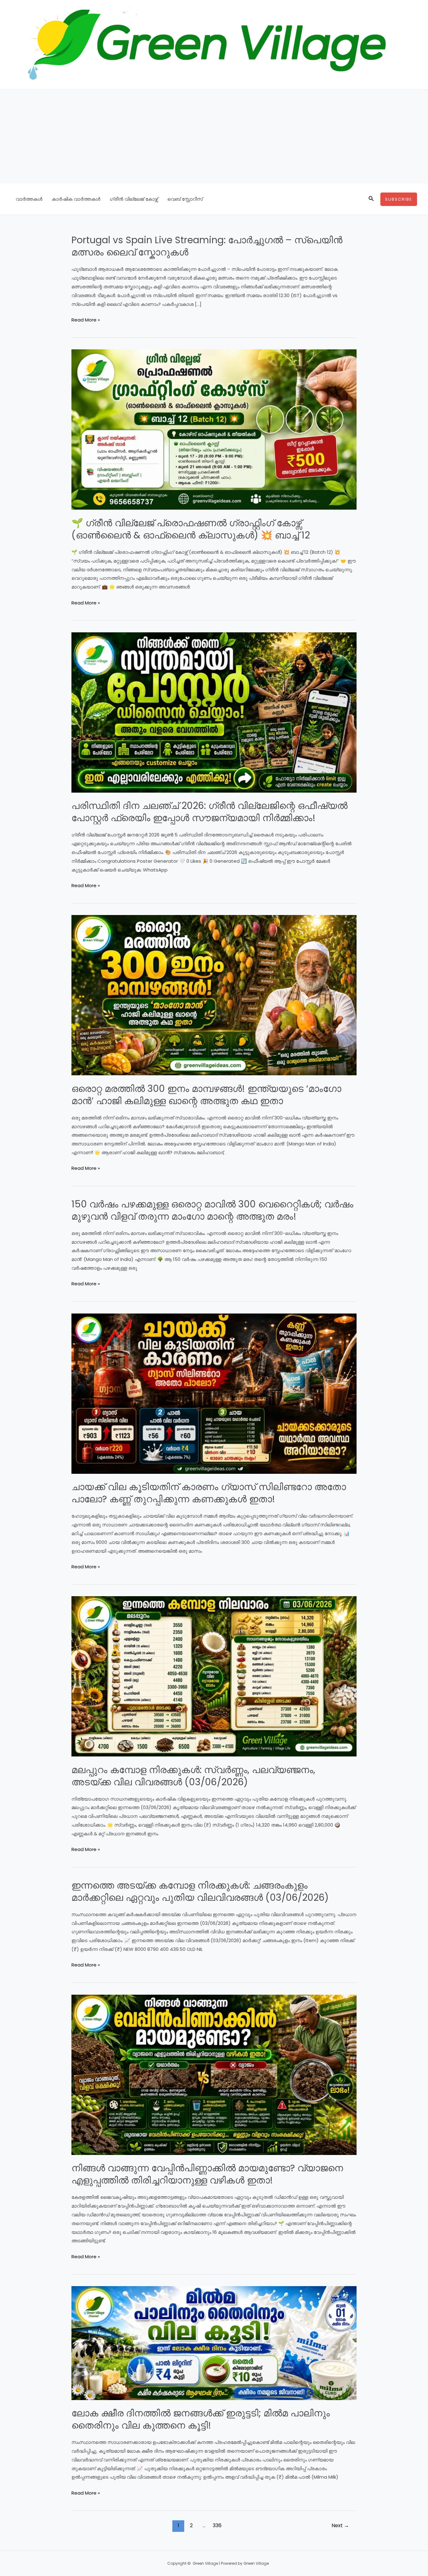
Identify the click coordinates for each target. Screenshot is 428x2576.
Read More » (86, 320)
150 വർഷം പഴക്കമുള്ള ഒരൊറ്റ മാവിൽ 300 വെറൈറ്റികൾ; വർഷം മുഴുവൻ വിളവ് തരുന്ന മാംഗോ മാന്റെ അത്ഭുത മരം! (212, 1210)
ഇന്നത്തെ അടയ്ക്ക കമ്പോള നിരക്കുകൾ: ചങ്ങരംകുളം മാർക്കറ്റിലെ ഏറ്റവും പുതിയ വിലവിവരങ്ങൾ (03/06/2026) (200, 1891)
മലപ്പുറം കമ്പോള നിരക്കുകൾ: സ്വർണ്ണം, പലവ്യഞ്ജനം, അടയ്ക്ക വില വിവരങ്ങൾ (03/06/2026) (193, 1776)
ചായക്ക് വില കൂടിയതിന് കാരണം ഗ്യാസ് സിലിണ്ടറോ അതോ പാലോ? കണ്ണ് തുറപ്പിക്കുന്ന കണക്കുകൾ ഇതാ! (209, 1493)
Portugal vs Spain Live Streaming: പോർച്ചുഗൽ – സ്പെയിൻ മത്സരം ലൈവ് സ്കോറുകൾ (207, 246)
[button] (371, 199)
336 (217, 2525)
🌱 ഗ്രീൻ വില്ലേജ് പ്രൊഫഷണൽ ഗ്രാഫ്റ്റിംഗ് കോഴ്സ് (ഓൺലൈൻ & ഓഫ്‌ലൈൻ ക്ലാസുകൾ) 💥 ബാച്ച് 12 (191, 529)
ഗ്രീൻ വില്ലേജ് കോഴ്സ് (134, 199)
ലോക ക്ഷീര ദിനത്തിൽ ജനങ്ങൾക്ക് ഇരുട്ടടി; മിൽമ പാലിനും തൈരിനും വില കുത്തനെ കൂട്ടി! (201, 2419)
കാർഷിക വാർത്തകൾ (76, 199)
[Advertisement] (214, 136)
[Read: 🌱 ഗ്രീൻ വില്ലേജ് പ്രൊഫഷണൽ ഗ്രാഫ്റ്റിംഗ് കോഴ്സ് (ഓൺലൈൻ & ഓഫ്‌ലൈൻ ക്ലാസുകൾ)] (214, 429)
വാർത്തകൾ (29, 199)
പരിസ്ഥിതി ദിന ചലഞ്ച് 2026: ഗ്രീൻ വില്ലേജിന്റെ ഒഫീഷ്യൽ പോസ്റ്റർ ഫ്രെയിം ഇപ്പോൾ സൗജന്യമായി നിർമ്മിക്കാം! (209, 812)
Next (340, 2525)
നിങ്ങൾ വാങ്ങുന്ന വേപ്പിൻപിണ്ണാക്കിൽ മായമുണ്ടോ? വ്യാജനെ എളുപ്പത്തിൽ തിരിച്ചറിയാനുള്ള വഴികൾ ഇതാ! (207, 2174)
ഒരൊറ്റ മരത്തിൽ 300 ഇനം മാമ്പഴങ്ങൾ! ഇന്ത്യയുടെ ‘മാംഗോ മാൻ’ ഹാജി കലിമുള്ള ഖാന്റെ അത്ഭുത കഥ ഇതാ (206, 1095)
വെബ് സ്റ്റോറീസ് (185, 199)
